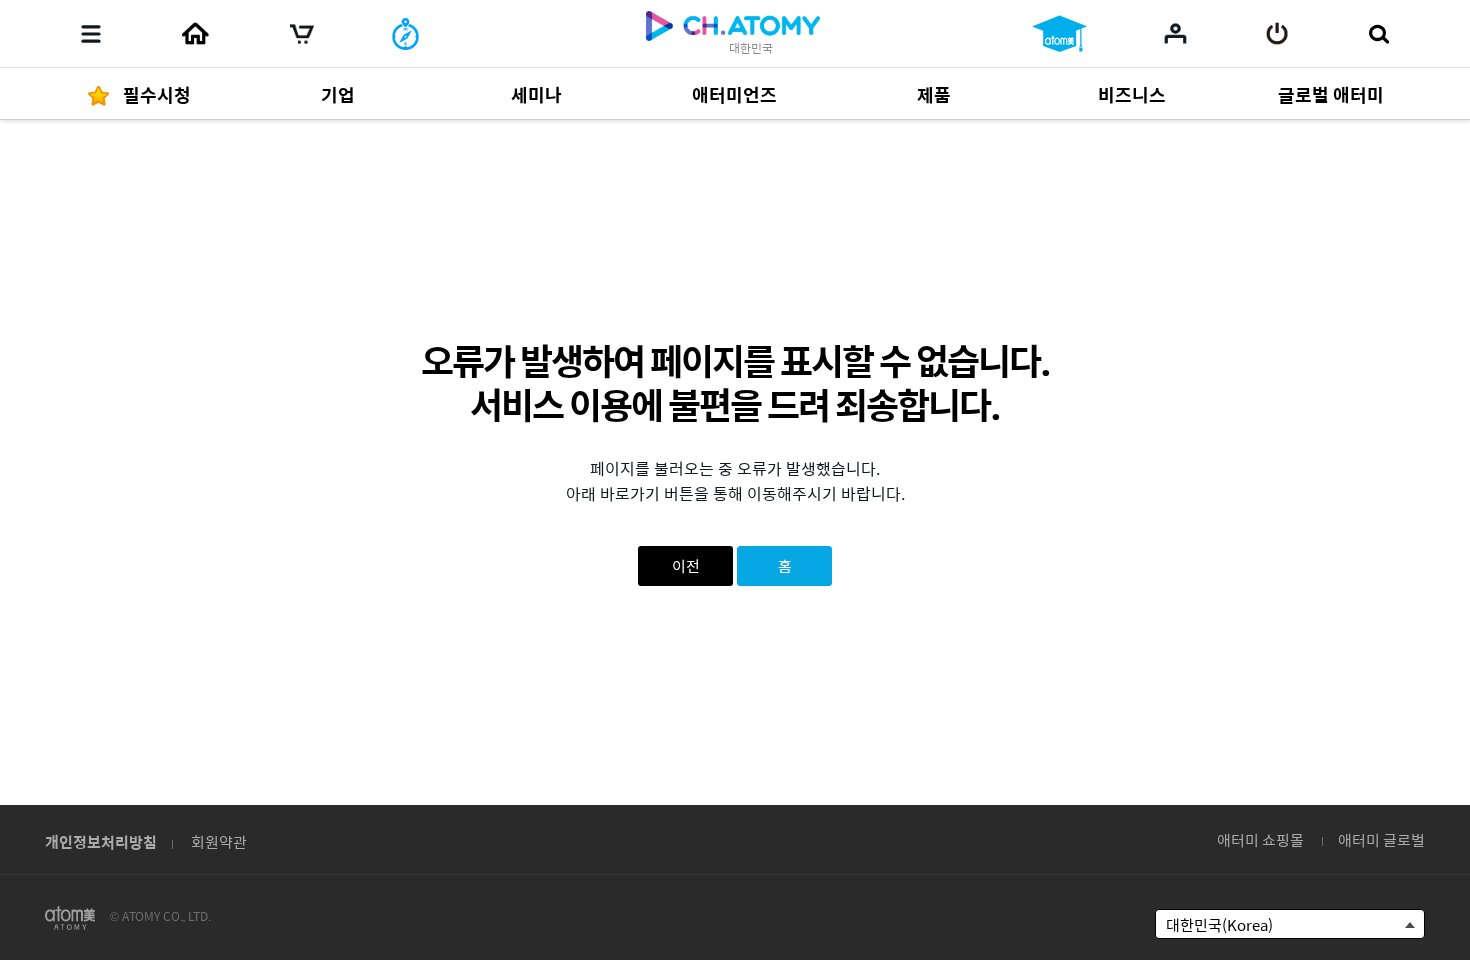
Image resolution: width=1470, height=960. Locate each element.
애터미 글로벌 (1381, 839)
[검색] (1378, 34)
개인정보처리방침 (101, 841)
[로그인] (1277, 34)
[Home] (195, 34)
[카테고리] (91, 34)
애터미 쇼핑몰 (1260, 839)
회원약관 (219, 841)
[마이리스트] (1175, 33)
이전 (686, 565)
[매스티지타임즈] (405, 34)
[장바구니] (302, 34)
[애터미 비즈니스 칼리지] (1059, 34)
